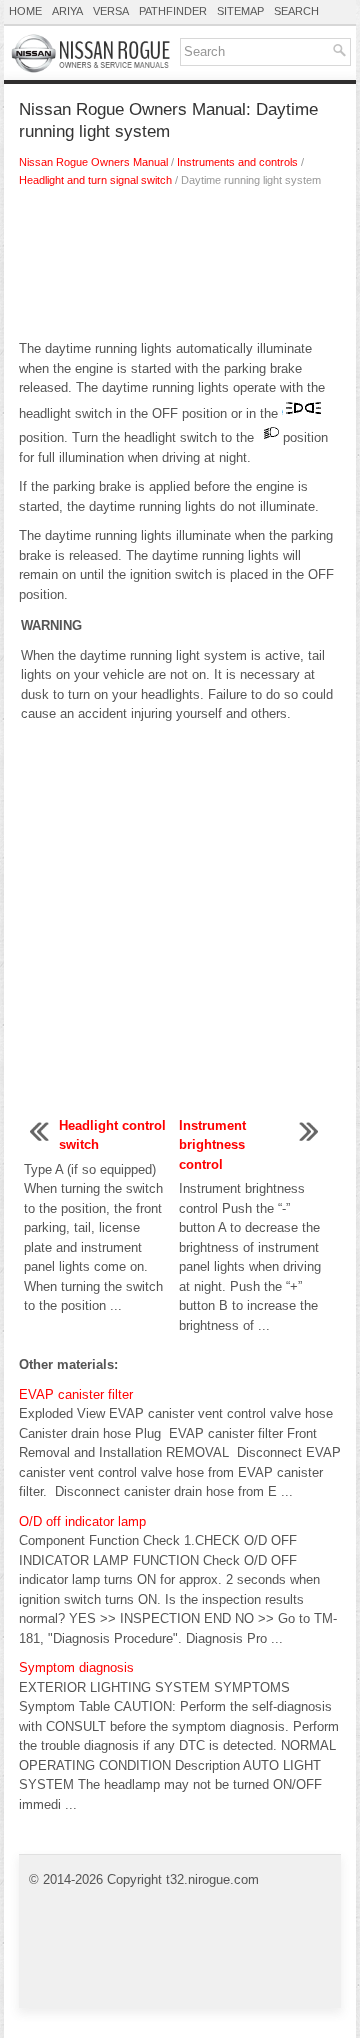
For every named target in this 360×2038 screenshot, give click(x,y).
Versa (111, 11)
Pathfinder (173, 11)
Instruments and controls (237, 162)
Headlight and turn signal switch (95, 180)
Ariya (67, 11)
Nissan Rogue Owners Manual (93, 162)
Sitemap (240, 11)
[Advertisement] (180, 269)
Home (25, 11)
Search (296, 11)
